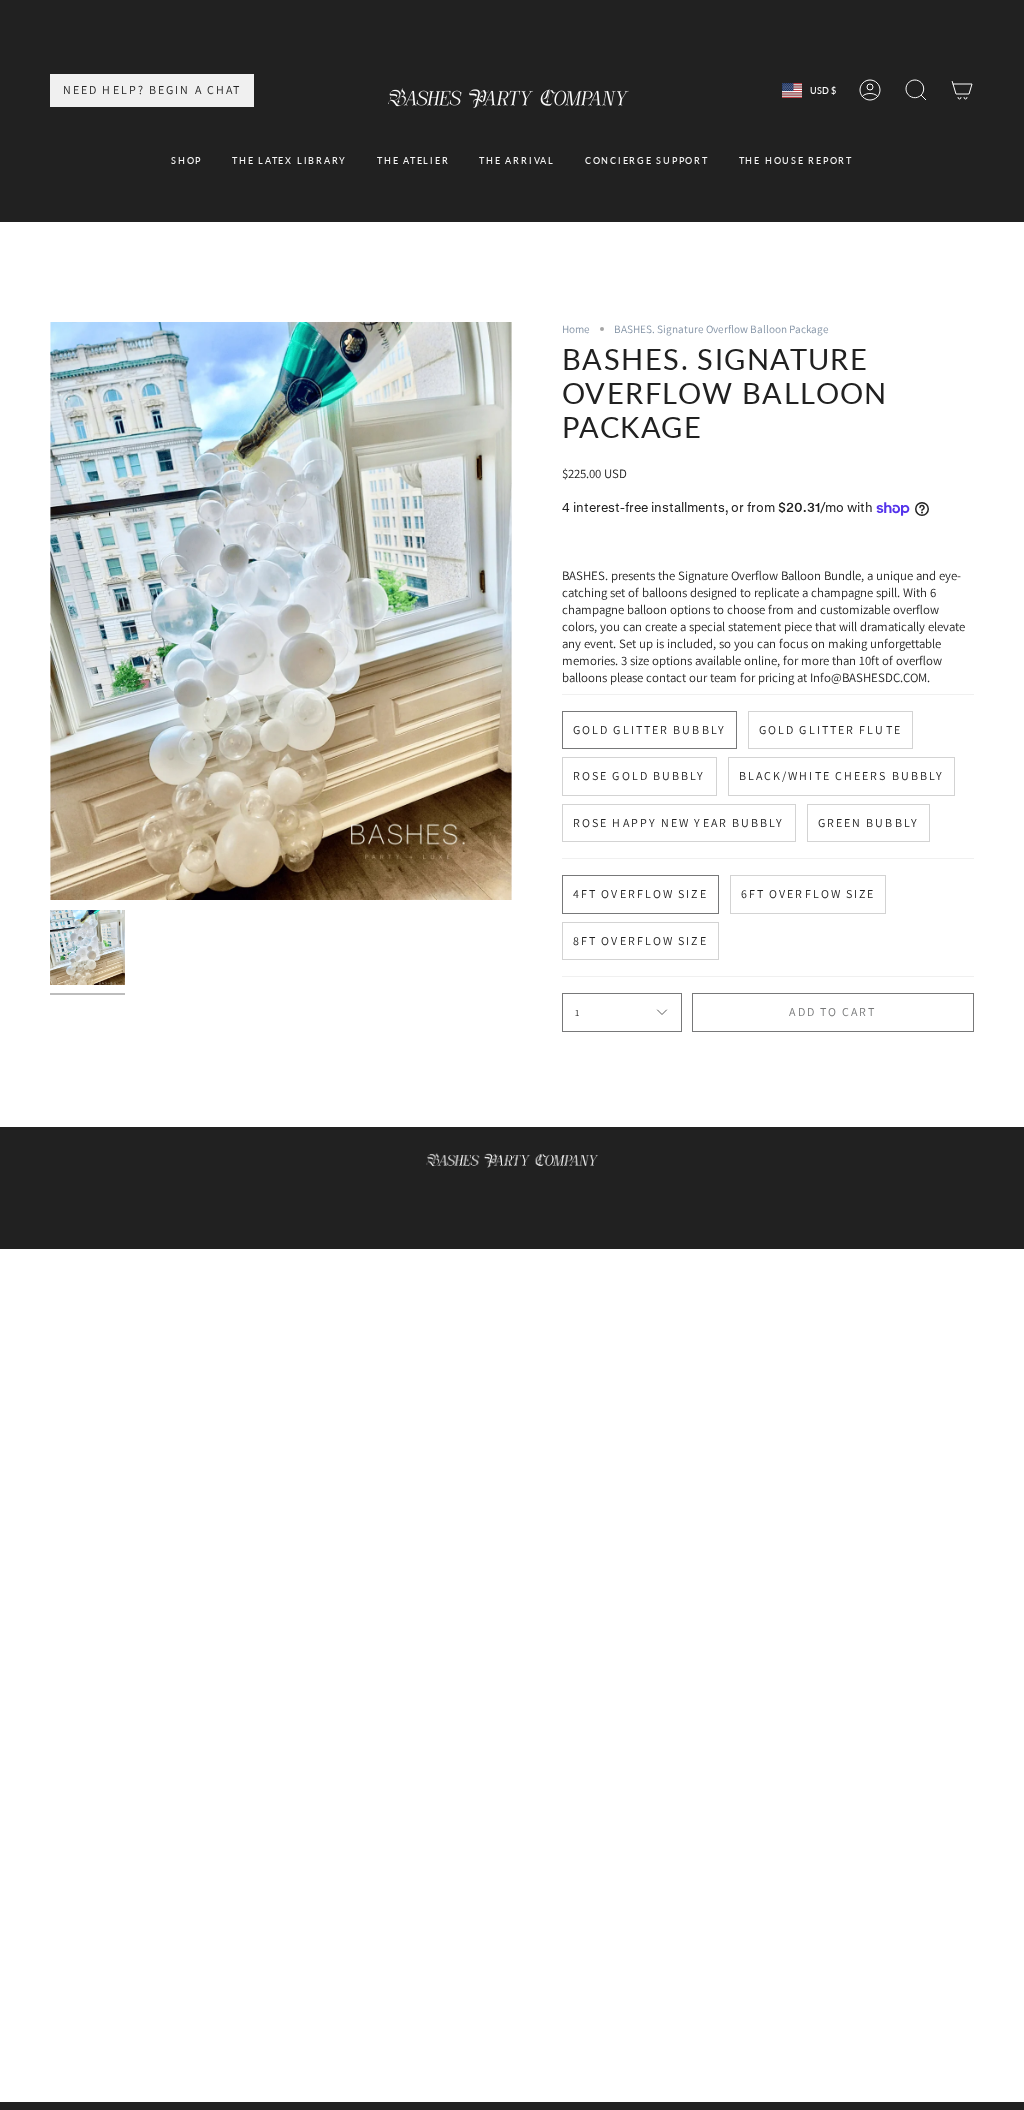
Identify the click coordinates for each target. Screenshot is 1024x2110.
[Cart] (962, 90)
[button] (186, 161)
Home (576, 329)
